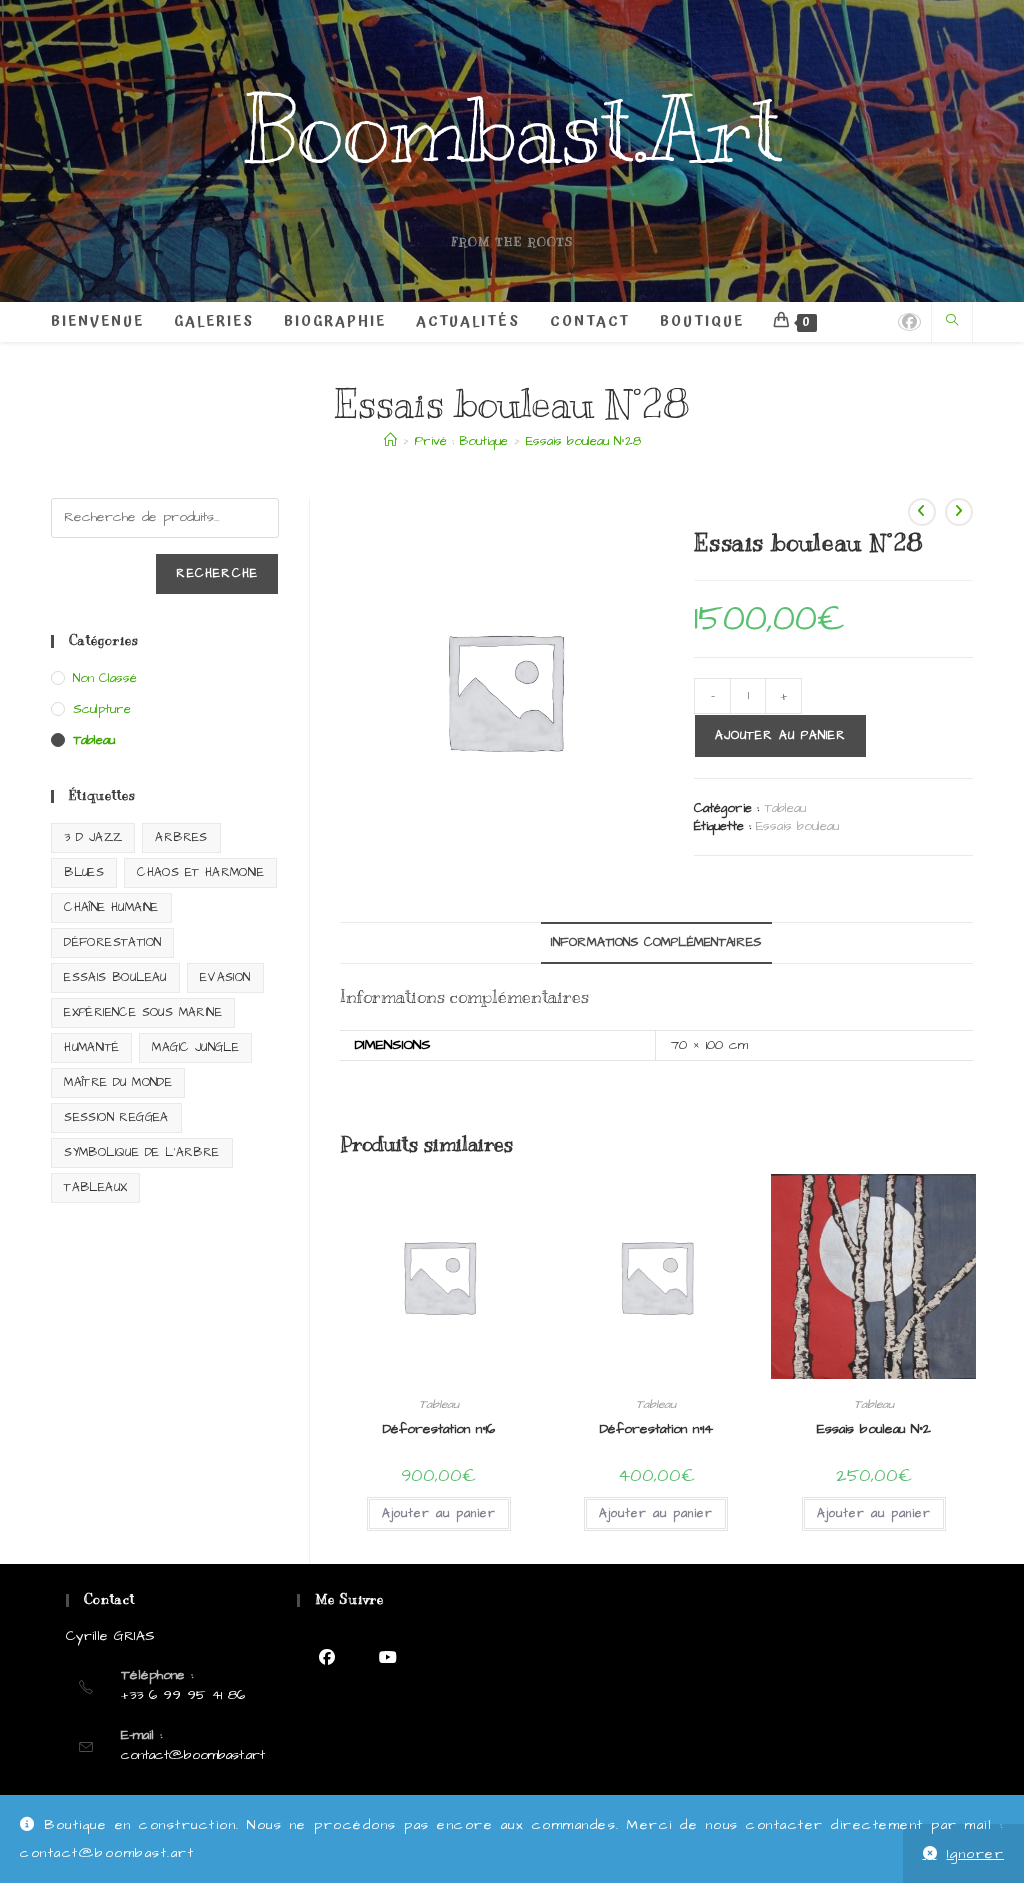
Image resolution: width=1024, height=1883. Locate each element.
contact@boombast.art (193, 1755)
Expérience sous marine (143, 1012)
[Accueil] (390, 441)
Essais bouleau (797, 826)
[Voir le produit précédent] (922, 512)
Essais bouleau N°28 (583, 441)
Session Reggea (116, 1117)
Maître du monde (118, 1082)
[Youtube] (388, 1657)
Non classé (105, 678)
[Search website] (952, 322)
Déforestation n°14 (656, 1429)
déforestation (112, 942)
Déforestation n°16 (439, 1429)
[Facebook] (327, 1657)
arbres (181, 837)
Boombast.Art (512, 131)
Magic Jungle (195, 1047)
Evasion (225, 977)
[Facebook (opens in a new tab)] (909, 322)
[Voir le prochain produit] (959, 512)
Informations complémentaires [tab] (656, 942)
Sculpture (102, 709)
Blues (84, 872)
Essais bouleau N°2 (874, 1429)
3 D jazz (93, 837)
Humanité (91, 1047)
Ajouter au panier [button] (439, 1513)
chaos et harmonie (200, 872)
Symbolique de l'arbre (141, 1152)
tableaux (95, 1187)
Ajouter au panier (780, 735)
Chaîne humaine (111, 907)
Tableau (785, 808)
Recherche (217, 573)
